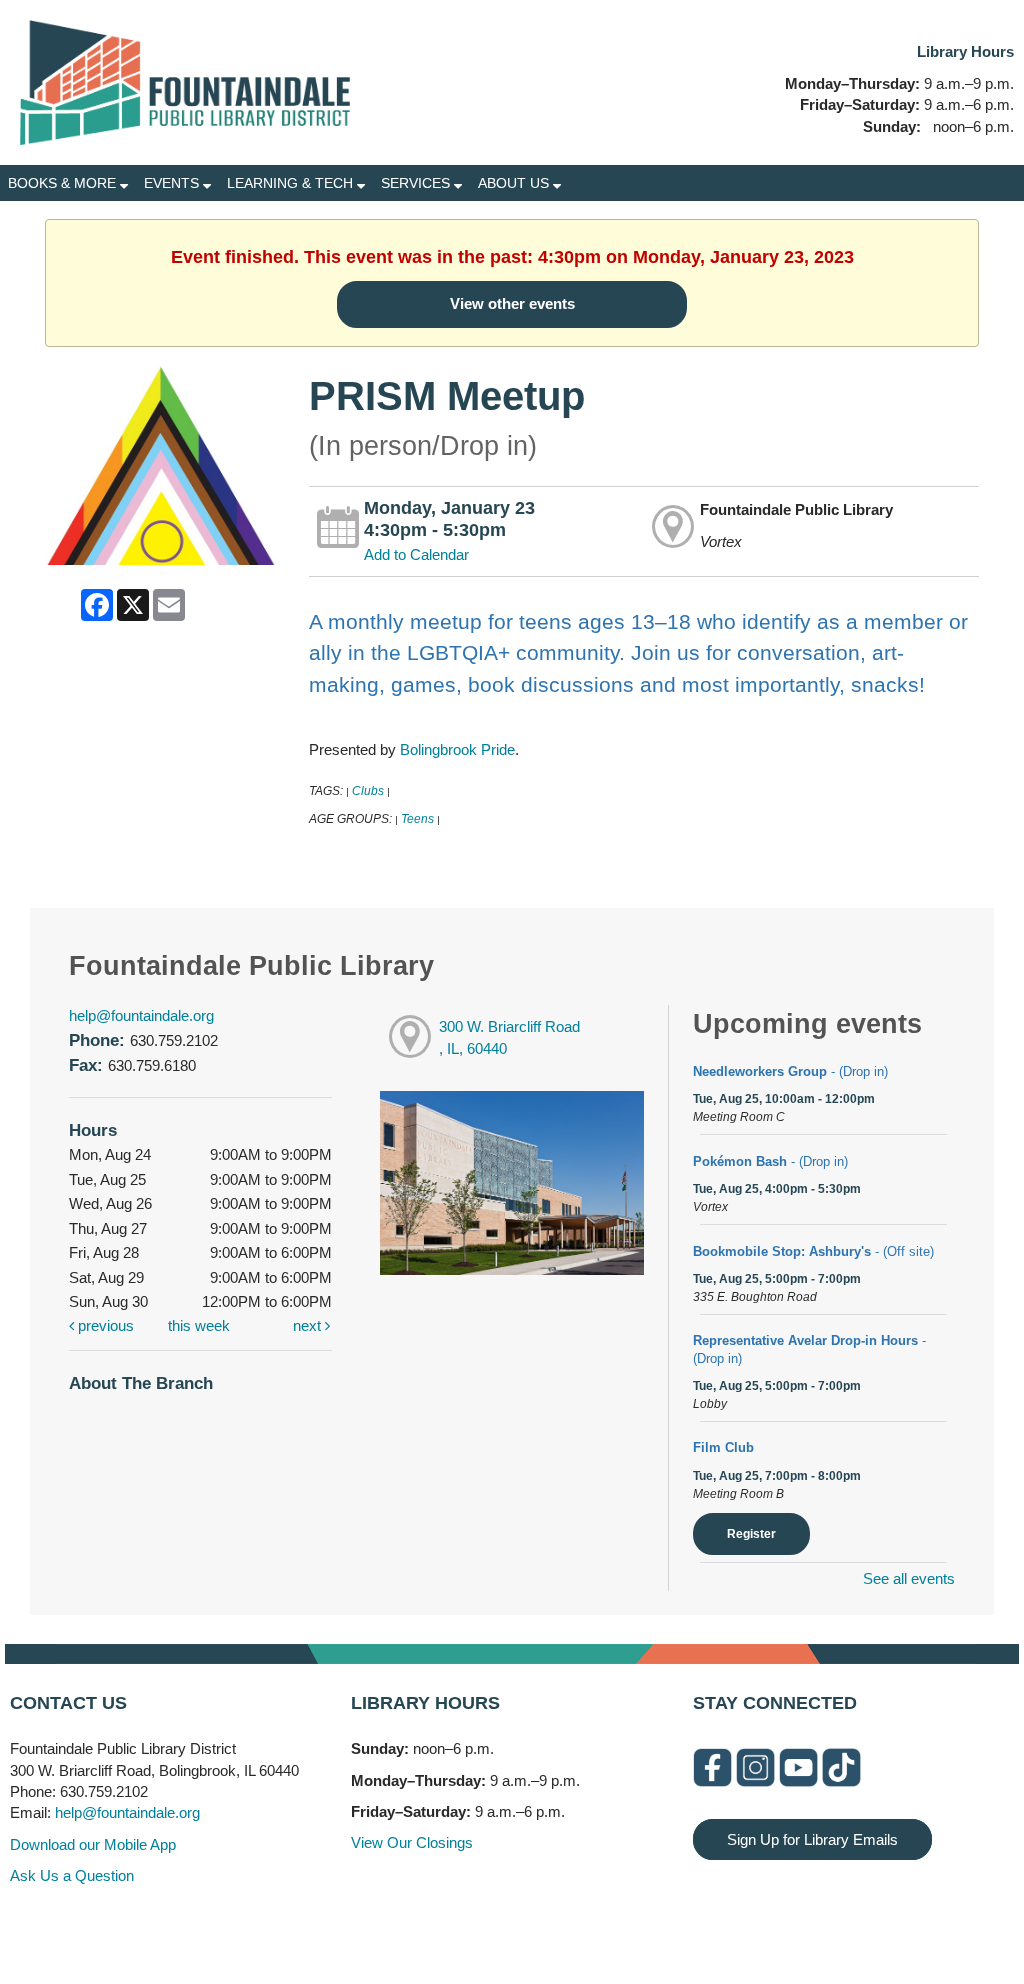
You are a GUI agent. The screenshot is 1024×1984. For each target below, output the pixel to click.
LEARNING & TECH (292, 183)
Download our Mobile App (93, 1844)
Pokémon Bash (770, 1161)
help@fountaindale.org (141, 1015)
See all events (909, 1578)
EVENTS (173, 183)
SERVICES (417, 183)
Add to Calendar (416, 554)
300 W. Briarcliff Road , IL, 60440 (509, 1038)
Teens (417, 819)
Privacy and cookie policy (430, 1926)
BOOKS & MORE (64, 183)
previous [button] (104, 1325)
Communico (634, 1926)
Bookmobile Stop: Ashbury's (813, 1251)
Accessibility (552, 1926)
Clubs (368, 791)
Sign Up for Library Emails (812, 1839)
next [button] (309, 1325)
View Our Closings (412, 1842)
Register (751, 1534)
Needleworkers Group (790, 1071)
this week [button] (199, 1325)
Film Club (723, 1447)
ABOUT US (515, 183)
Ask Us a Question (72, 1875)
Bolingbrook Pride (457, 749)
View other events (512, 303)
